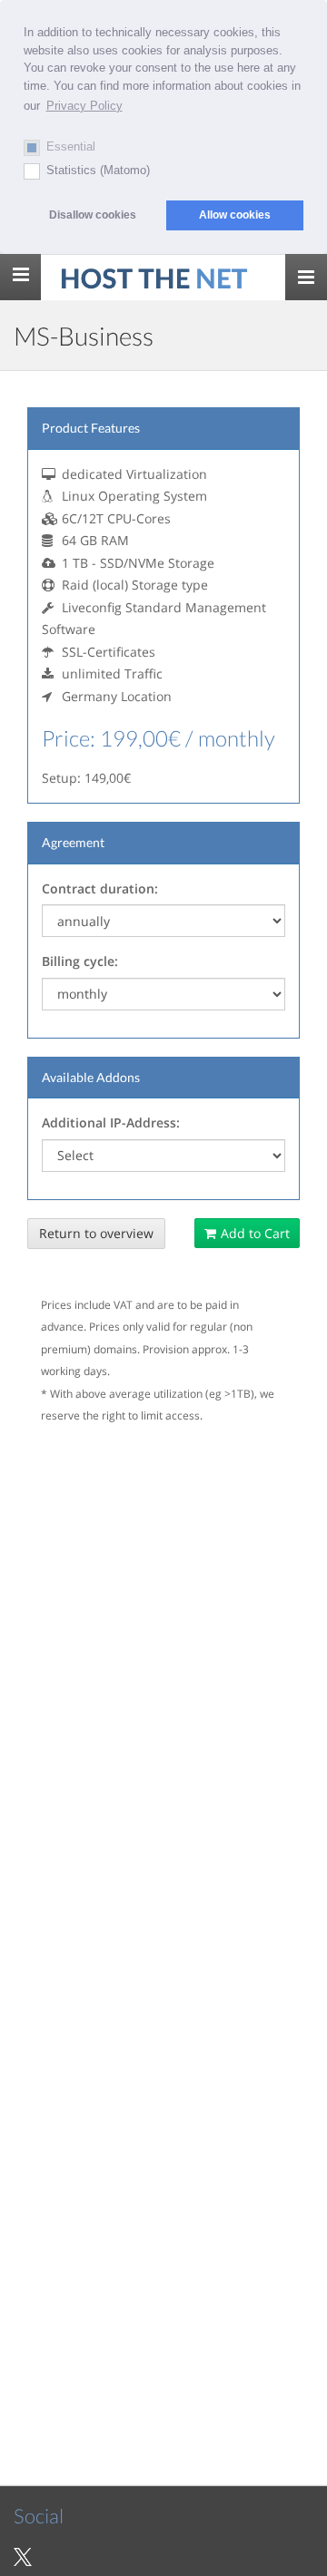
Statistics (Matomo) (98, 170)
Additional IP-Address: (111, 1122)
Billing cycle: (80, 961)
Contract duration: (100, 888)
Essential (71, 146)
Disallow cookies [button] (93, 215)
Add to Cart (255, 1233)
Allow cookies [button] (235, 215)
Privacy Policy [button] (84, 106)
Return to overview (96, 1233)
